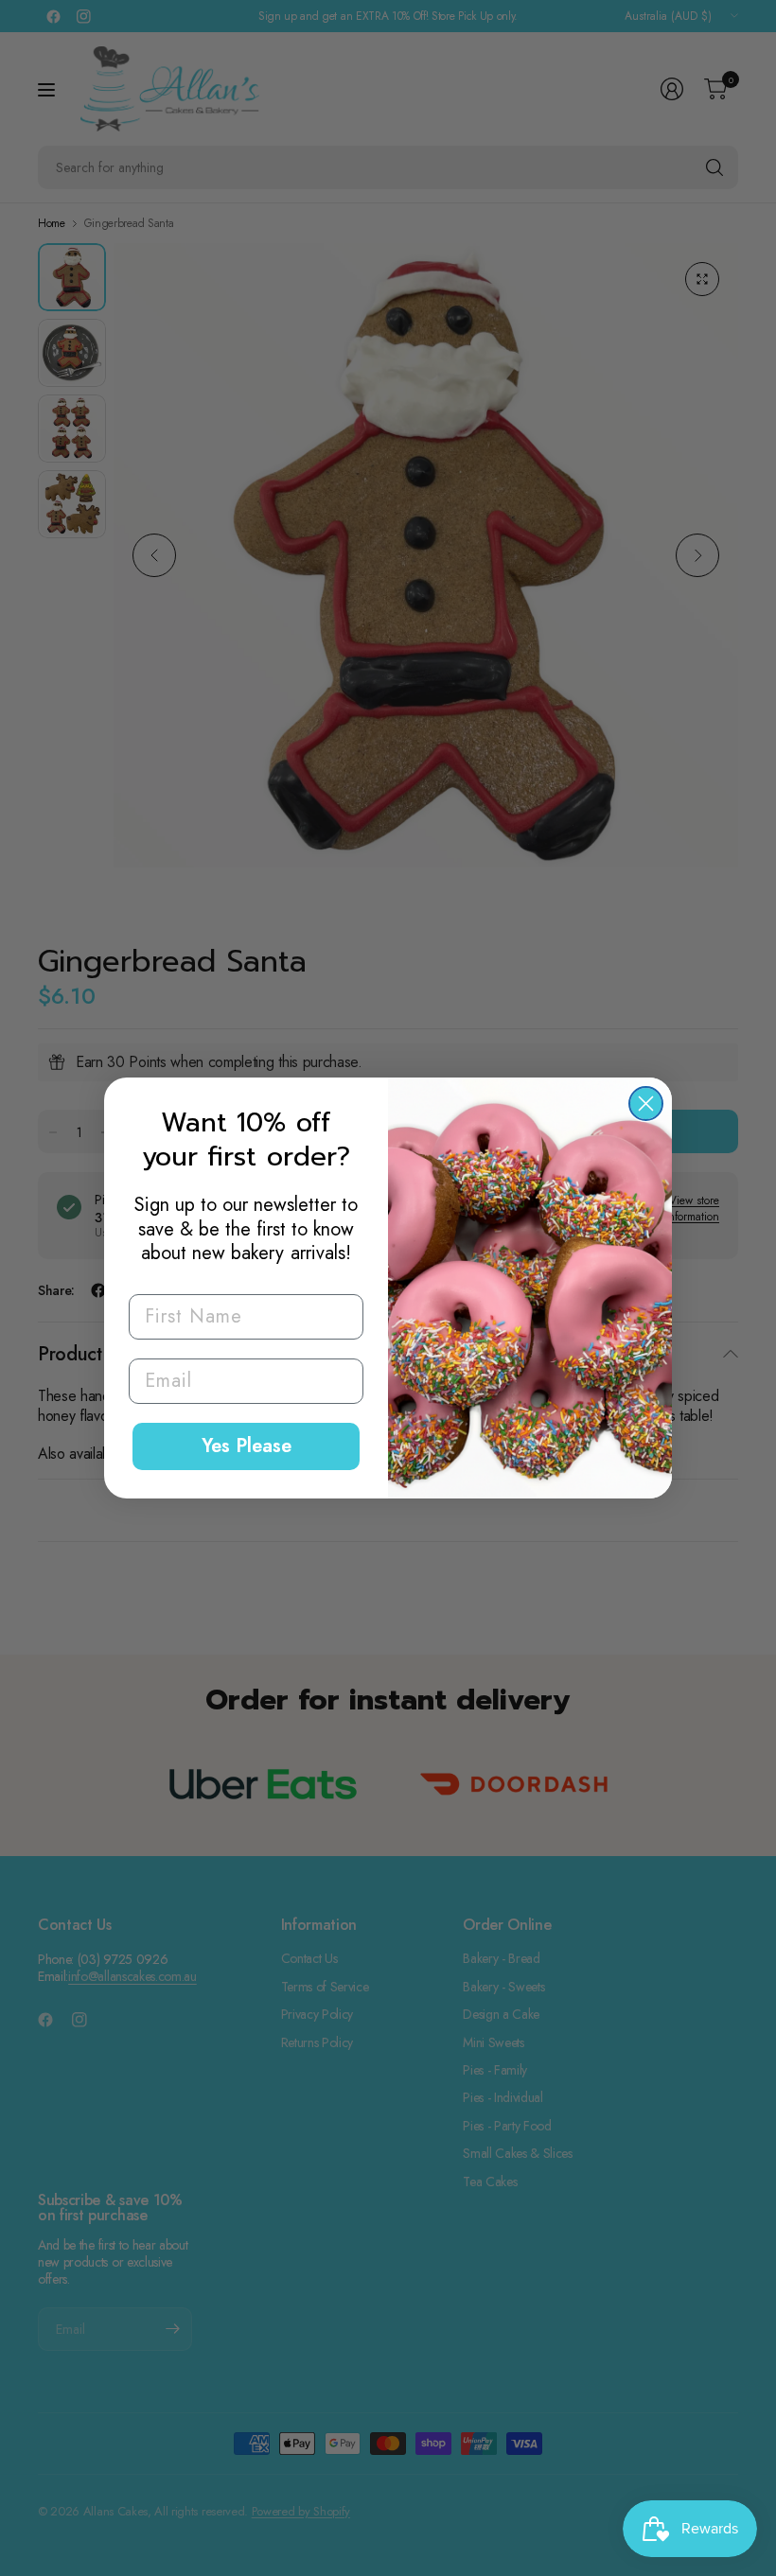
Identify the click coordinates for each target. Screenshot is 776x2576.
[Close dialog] (646, 1104)
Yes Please (247, 1446)
